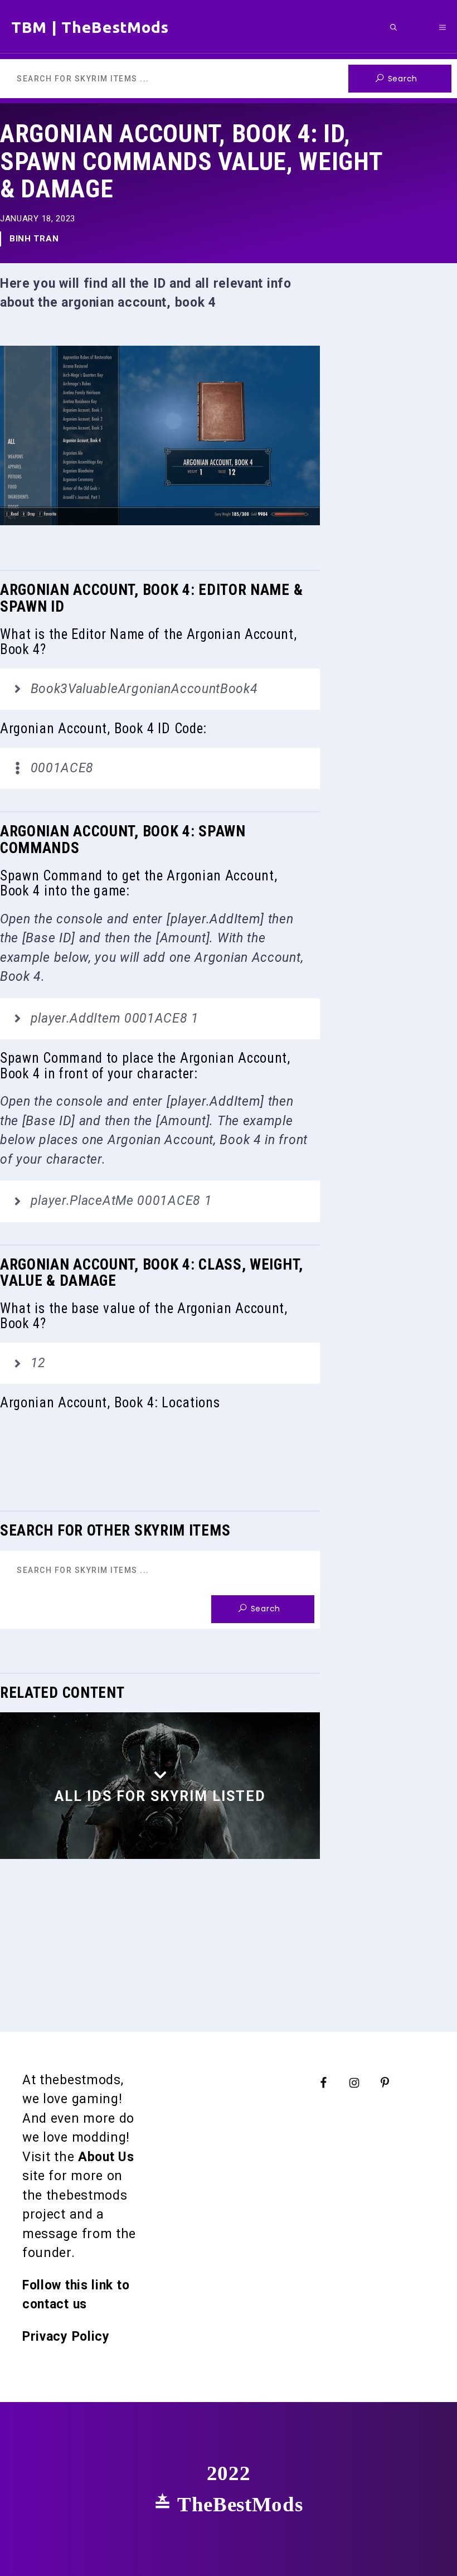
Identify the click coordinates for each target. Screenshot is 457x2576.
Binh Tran (34, 239)
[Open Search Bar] (393, 27)
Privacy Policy (66, 2337)
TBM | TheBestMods (90, 27)
